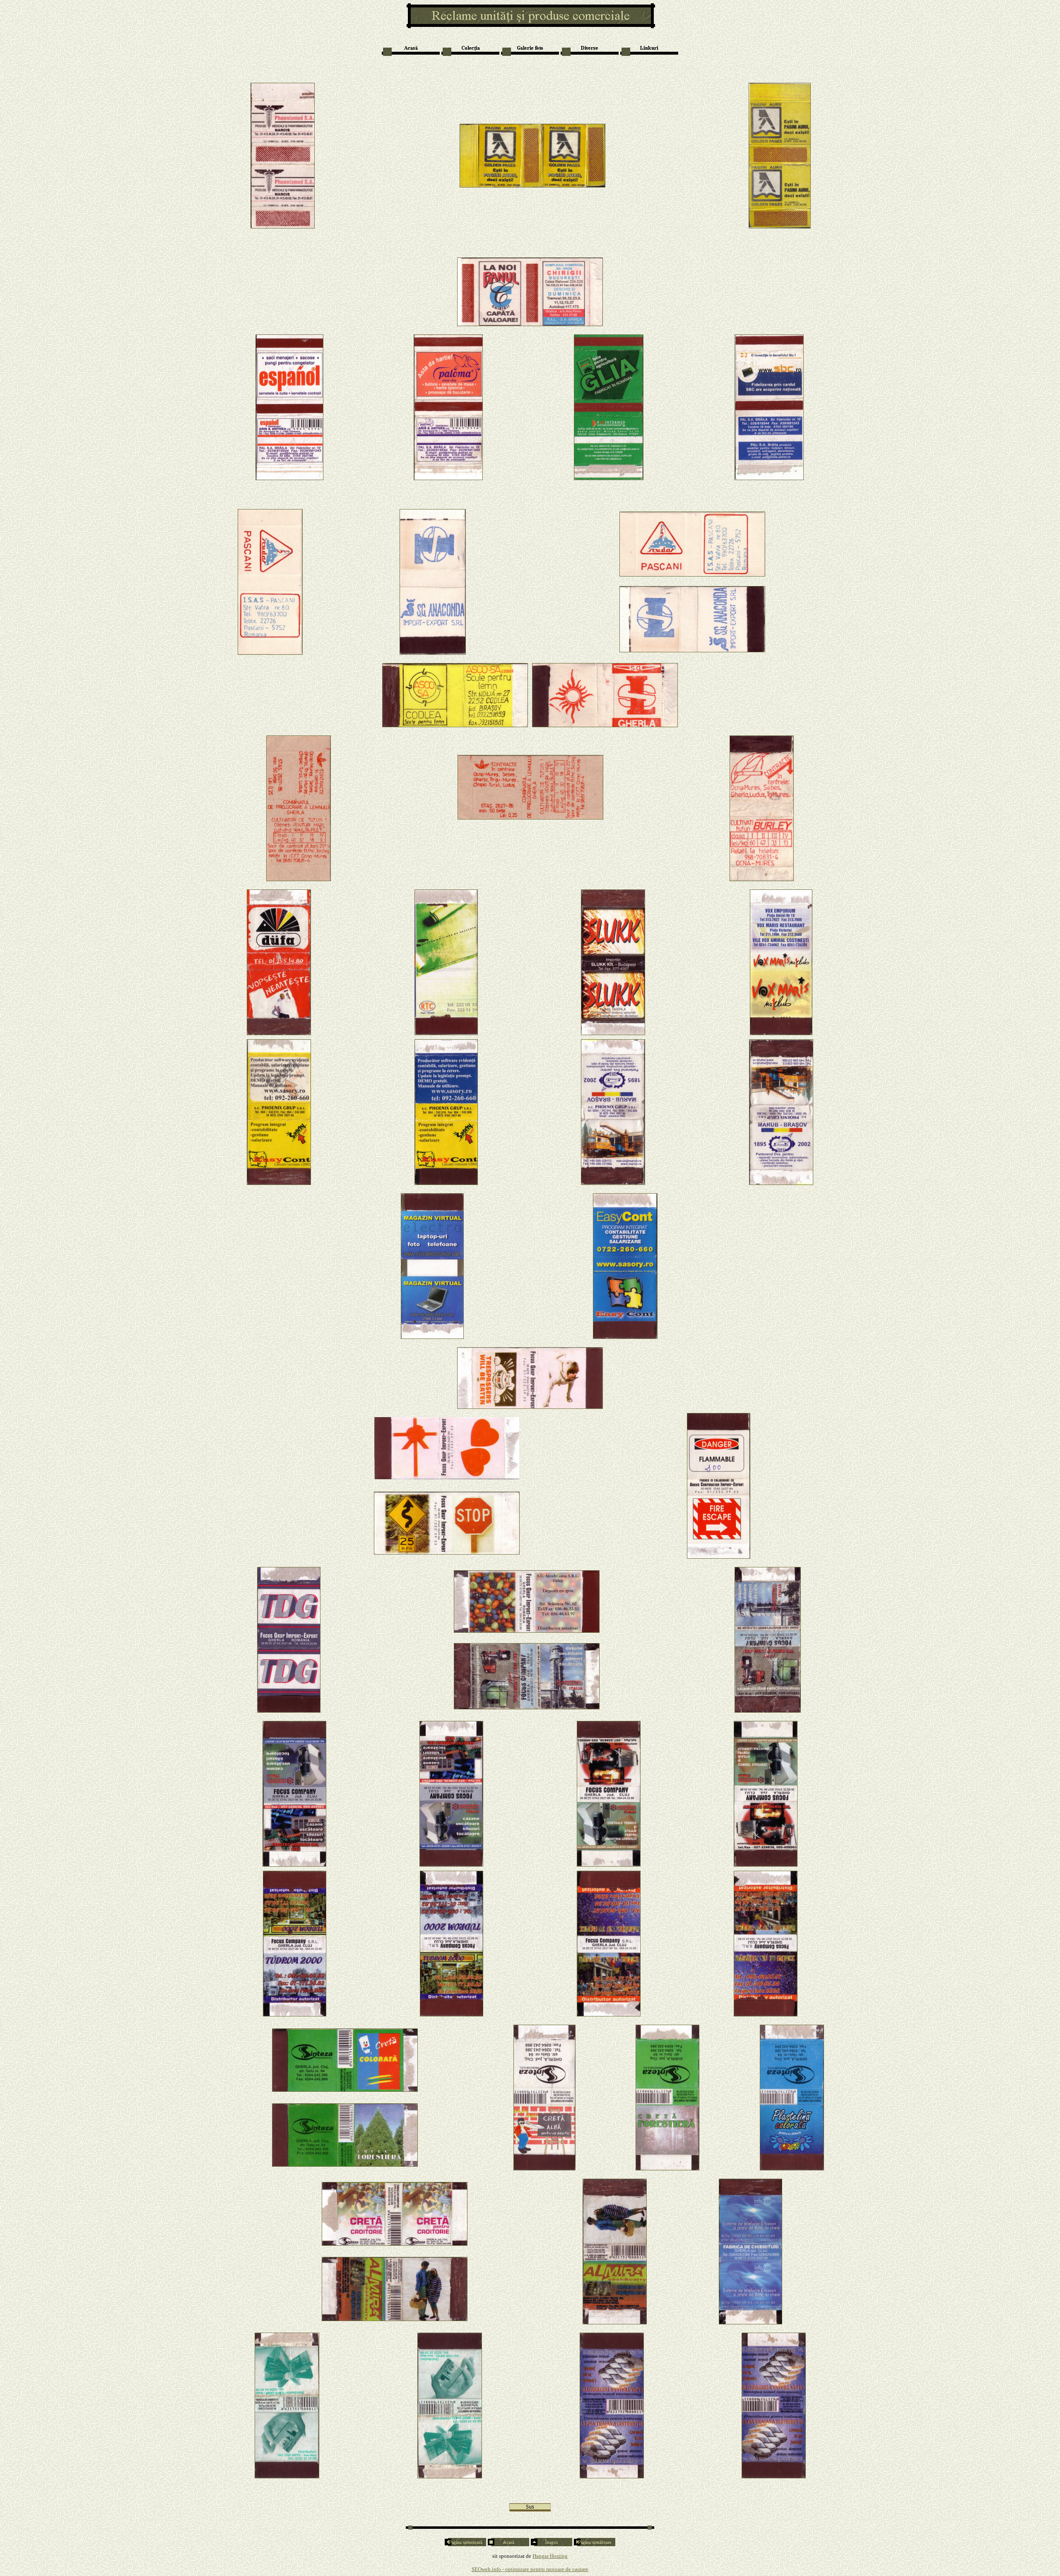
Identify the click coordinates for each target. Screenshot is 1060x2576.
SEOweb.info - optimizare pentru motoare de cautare (530, 2569)
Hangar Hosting (550, 2556)
